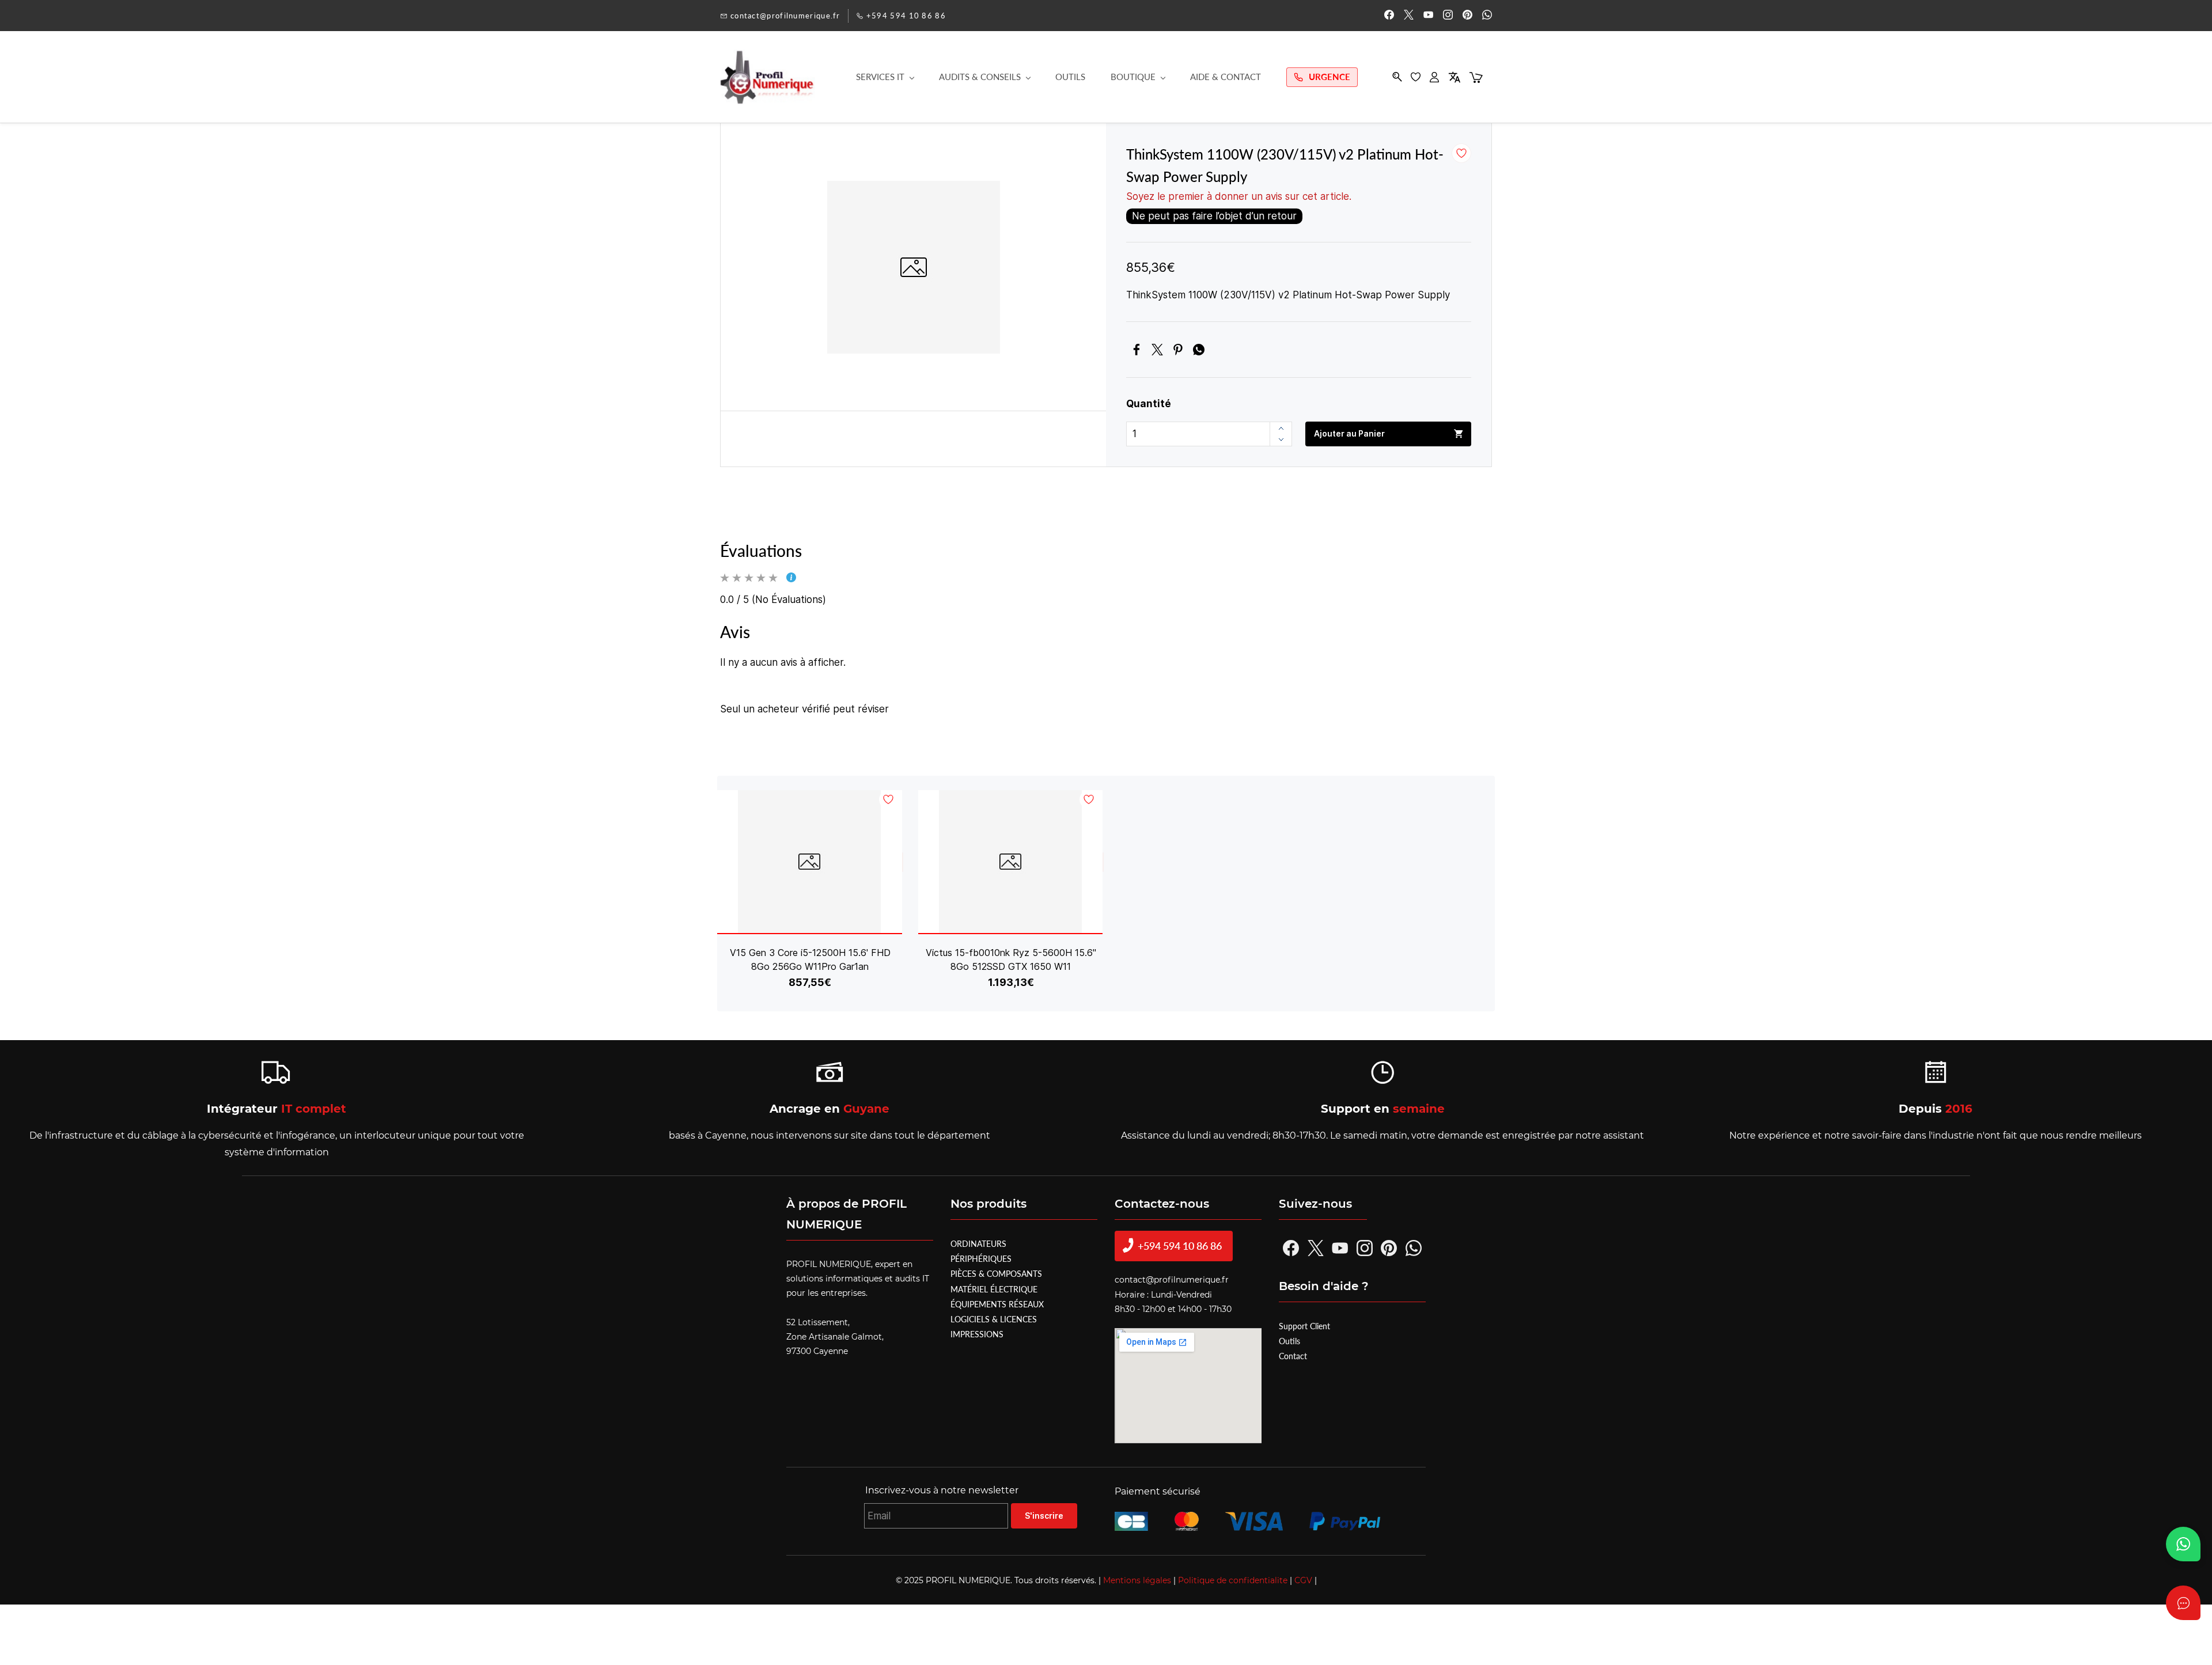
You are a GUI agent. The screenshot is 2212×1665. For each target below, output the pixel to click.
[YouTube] (1340, 1248)
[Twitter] (1157, 350)
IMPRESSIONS (977, 1334)
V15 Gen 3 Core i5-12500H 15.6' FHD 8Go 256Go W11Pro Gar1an (810, 959)
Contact (1293, 1356)
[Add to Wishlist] (1461, 153)
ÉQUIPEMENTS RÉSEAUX (997, 1304)
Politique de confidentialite (1232, 1580)
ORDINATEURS (978, 1244)
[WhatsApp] (1199, 350)
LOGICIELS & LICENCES (994, 1319)
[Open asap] (2183, 1603)
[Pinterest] (1178, 350)
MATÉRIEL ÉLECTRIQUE (994, 1289)
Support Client (1304, 1326)
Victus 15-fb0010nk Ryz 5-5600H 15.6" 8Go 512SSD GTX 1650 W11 (1011, 959)
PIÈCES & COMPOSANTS (996, 1274)
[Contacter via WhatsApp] (2183, 1544)
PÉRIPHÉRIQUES (981, 1259)
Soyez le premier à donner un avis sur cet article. (1239, 196)
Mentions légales (1136, 1580)
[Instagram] (1365, 1248)
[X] (1316, 1248)
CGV (1302, 1580)
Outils (1289, 1341)
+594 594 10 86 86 (1168, 1246)
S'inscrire (1044, 1516)
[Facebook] (1137, 350)
